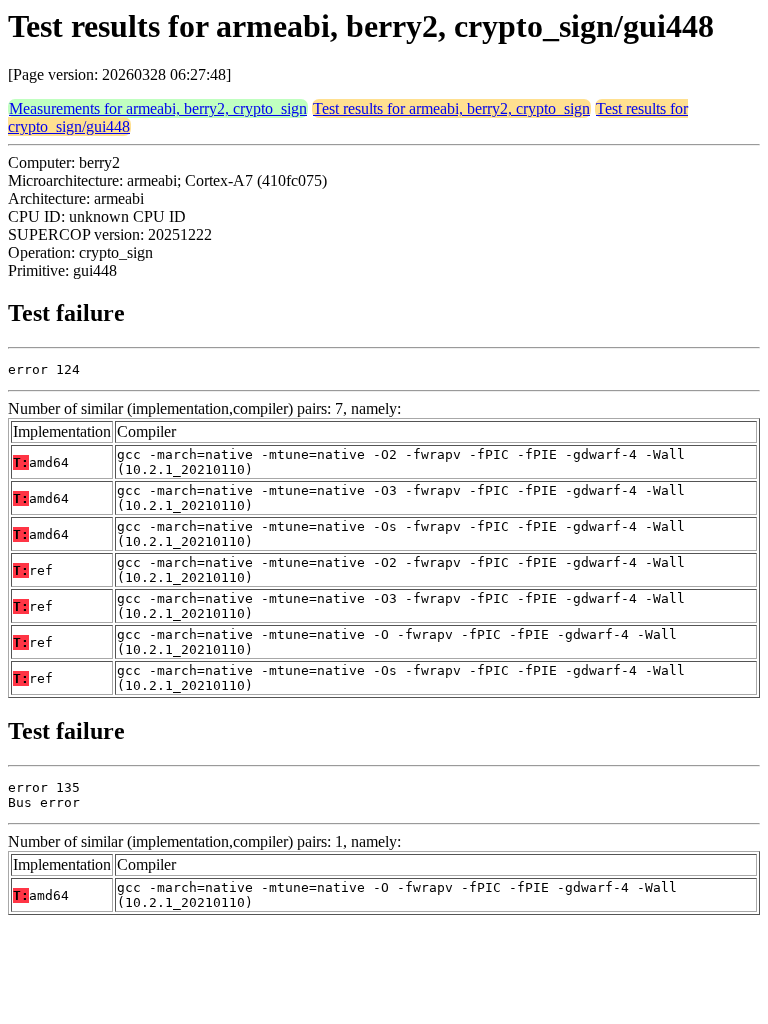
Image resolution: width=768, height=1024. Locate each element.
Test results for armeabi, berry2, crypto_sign (451, 108)
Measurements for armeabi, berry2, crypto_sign (158, 108)
